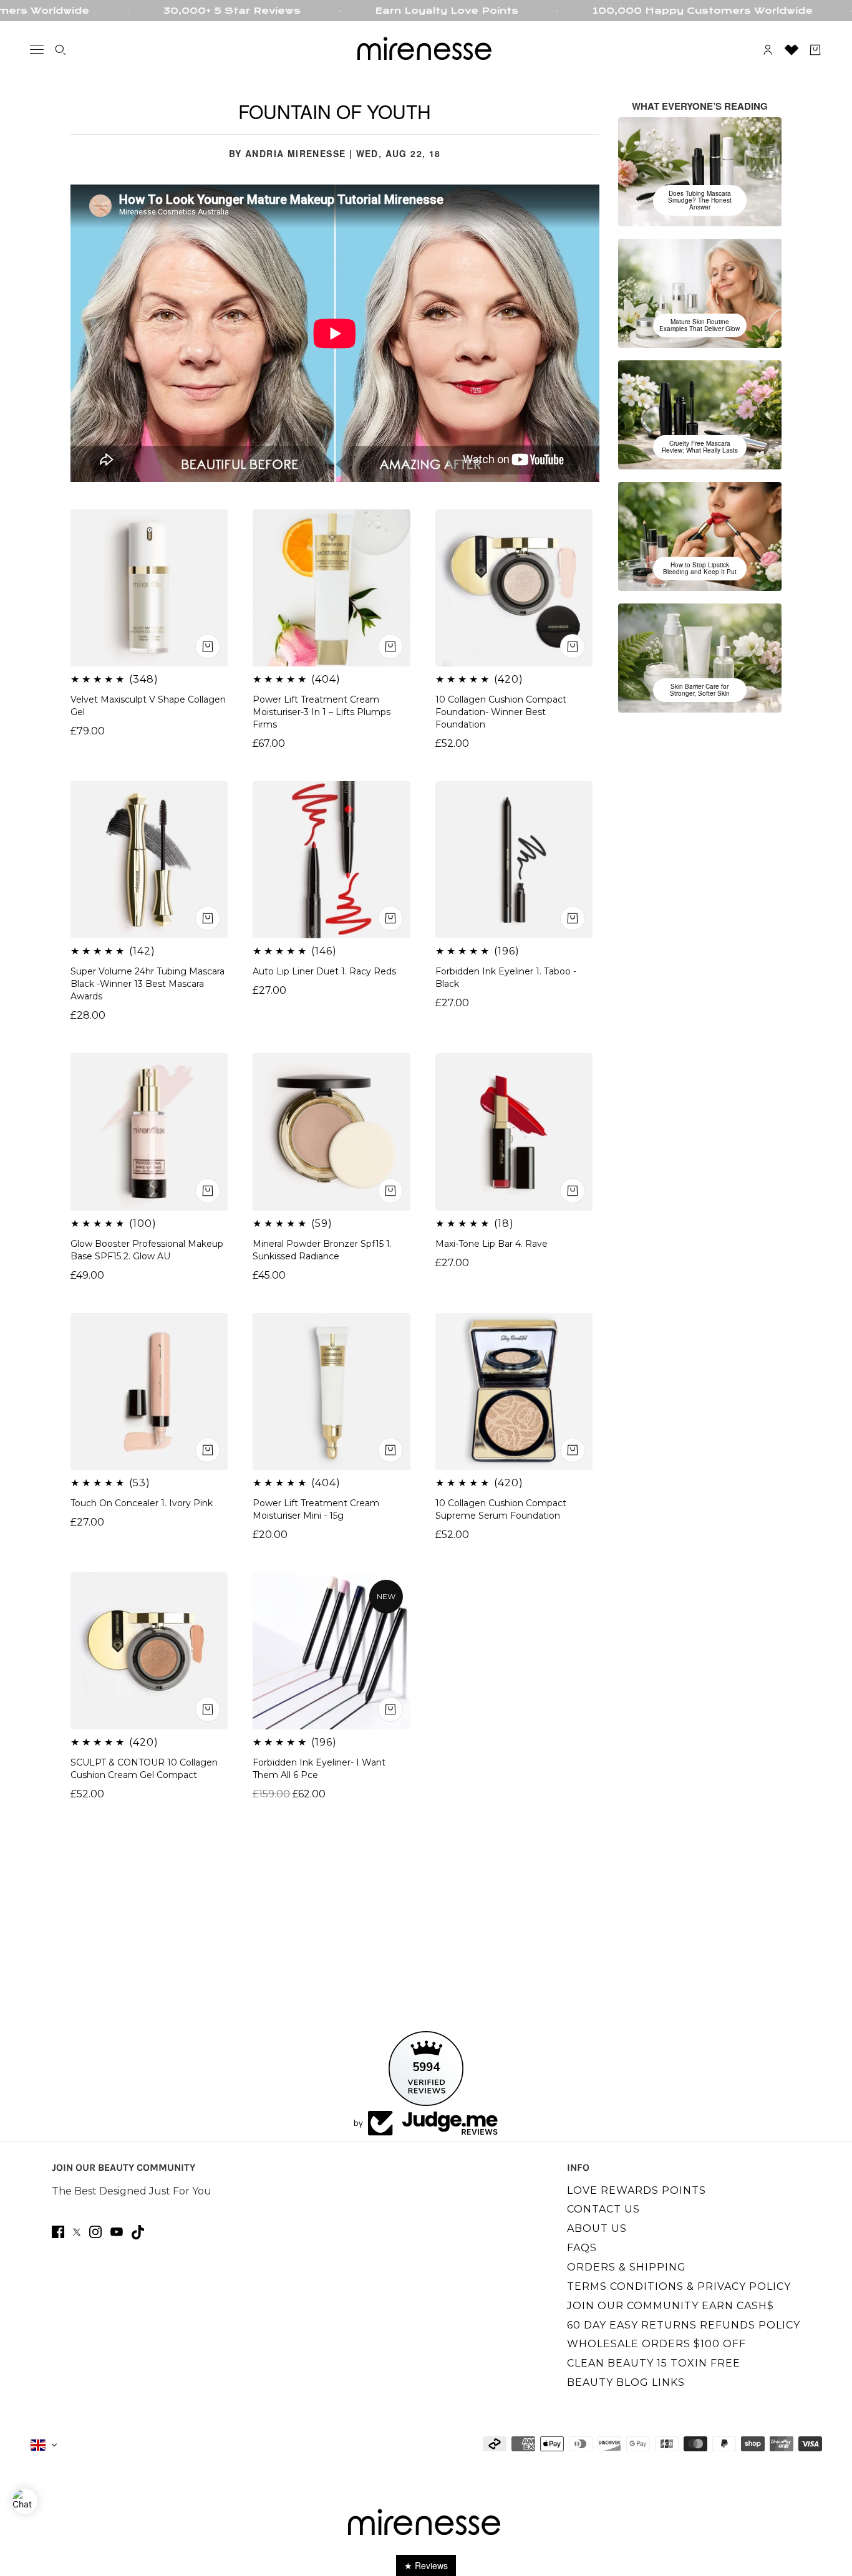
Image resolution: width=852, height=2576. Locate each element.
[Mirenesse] (426, 50)
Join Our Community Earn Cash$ (670, 2306)
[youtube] (117, 2232)
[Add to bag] (390, 1709)
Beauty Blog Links (626, 2382)
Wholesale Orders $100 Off (656, 2344)
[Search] (61, 50)
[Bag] (815, 50)
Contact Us (603, 2209)
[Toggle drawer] (37, 50)
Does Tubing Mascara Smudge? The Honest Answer (700, 200)
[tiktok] (138, 2232)
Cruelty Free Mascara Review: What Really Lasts (700, 447)
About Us (597, 2228)
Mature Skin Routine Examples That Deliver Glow (700, 325)
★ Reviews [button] (426, 2565)
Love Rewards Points (637, 2190)
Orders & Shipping (627, 2267)
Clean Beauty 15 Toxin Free (654, 2363)
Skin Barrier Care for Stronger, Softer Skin (700, 690)
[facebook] (58, 2232)
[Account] (768, 50)
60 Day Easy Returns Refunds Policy (684, 2325)
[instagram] (95, 2232)
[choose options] (208, 646)
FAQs (582, 2248)
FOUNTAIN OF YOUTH (335, 111)
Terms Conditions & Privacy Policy (679, 2286)
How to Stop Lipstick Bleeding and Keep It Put (700, 568)
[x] (77, 2232)
